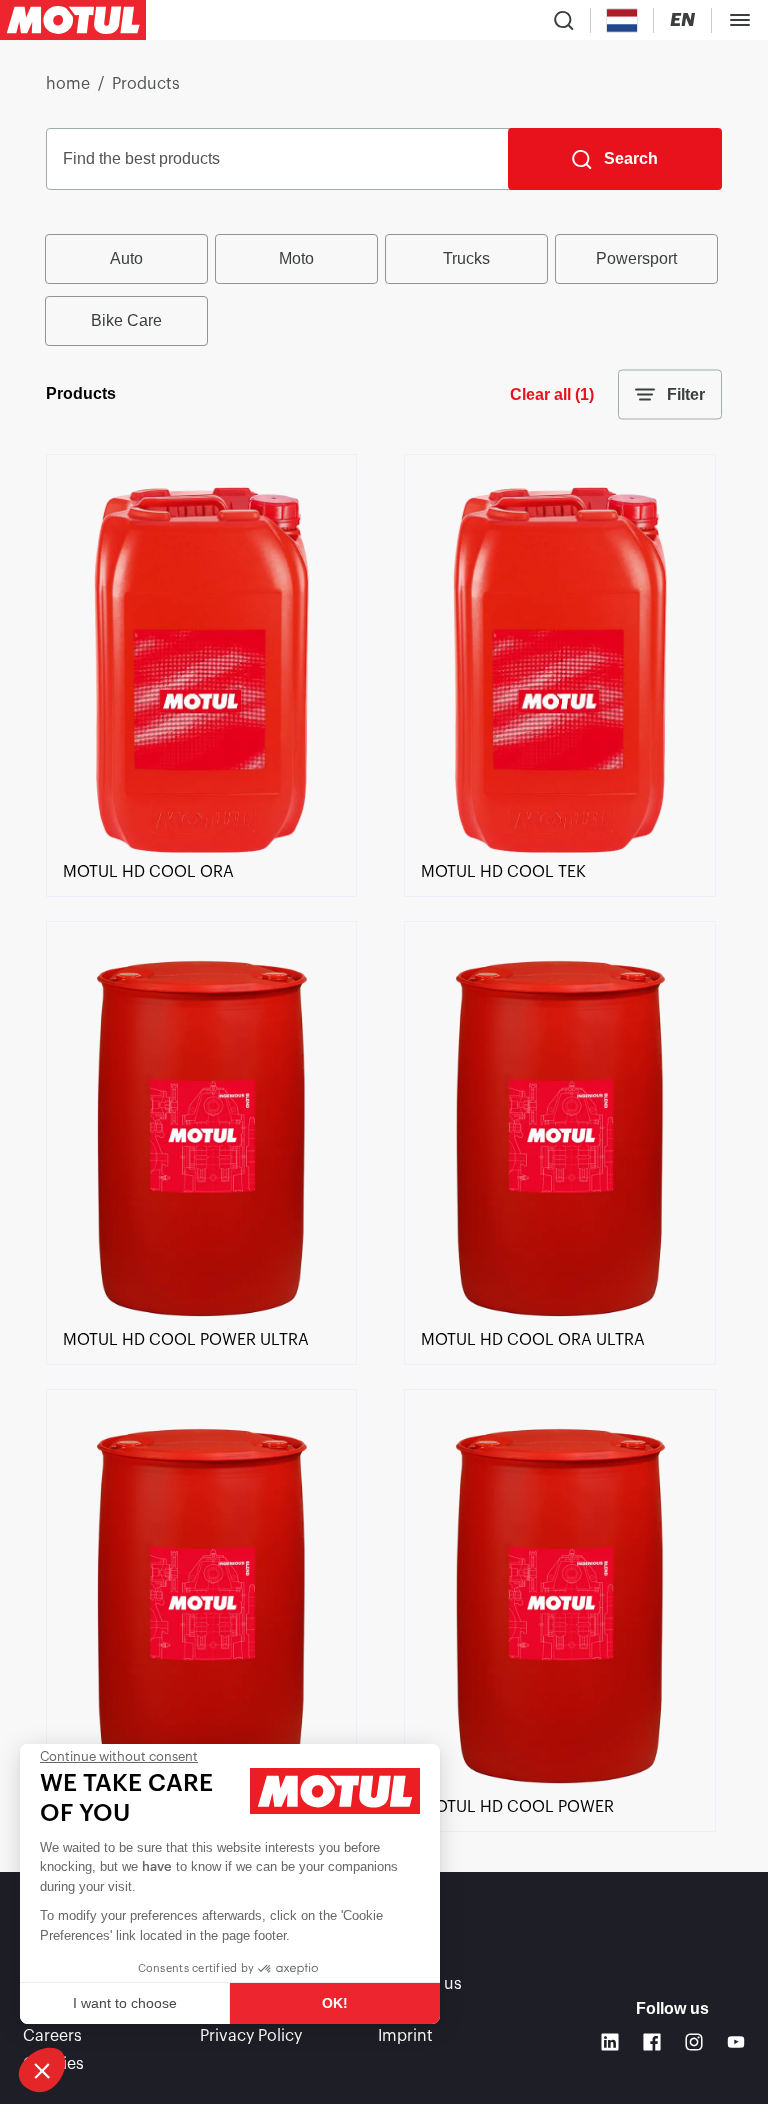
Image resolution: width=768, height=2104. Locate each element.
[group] (384, 290)
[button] (42, 2070)
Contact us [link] (420, 1984)
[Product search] (564, 20)
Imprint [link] (405, 2036)
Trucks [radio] (466, 258)
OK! (335, 2003)
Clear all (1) (552, 394)
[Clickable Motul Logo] (73, 20)
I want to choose (125, 2003)
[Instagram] (694, 2042)
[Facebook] (652, 2042)
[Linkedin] (610, 2042)
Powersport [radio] (636, 258)
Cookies (53, 2064)
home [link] (68, 84)
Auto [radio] (126, 258)
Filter (686, 394)
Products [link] (146, 84)
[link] (201, 848)
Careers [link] (52, 2036)
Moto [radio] (296, 258)
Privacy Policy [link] (251, 2036)
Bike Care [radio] (126, 320)
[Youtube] (736, 2042)
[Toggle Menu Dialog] (740, 20)
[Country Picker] (622, 20)
